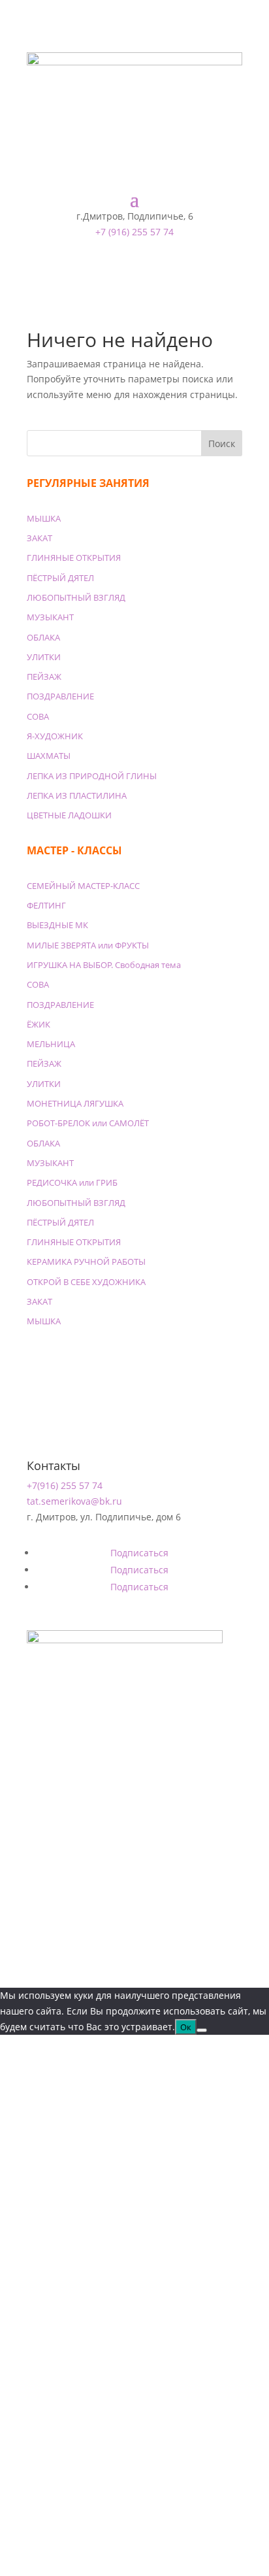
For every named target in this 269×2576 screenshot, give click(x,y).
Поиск (222, 443)
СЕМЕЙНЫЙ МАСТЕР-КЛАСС (83, 886)
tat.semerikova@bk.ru (74, 1501)
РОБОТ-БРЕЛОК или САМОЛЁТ (88, 1123)
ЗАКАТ (40, 538)
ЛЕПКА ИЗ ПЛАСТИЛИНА (77, 795)
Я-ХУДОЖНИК (55, 736)
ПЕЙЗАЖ (44, 677)
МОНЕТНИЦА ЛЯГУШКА (75, 1103)
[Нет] (202, 2030)
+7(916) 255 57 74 (65, 1485)
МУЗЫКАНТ (50, 617)
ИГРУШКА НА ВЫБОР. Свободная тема (104, 965)
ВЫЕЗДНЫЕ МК (57, 925)
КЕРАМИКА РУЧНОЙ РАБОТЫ (86, 1262)
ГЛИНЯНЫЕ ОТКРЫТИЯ (74, 558)
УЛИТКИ (44, 657)
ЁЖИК (39, 1024)
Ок (186, 2027)
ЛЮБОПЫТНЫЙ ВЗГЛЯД (76, 597)
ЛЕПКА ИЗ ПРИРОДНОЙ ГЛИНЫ (92, 776)
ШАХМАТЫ (49, 756)
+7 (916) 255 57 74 (134, 232)
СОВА (38, 716)
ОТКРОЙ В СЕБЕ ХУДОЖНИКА (86, 1282)
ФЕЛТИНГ (46, 905)
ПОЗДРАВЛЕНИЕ (60, 696)
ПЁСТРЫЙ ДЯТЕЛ (60, 578)
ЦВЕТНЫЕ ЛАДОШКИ (69, 815)
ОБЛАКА (43, 637)
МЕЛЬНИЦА (51, 1044)
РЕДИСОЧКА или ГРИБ (72, 1182)
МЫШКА (44, 518)
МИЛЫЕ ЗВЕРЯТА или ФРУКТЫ (88, 945)
